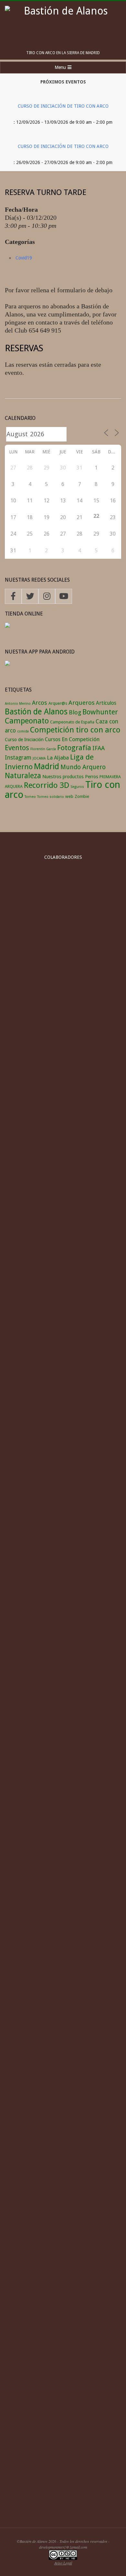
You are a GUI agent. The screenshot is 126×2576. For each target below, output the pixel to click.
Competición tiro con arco (75, 730)
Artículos (106, 703)
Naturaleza (23, 776)
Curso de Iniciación (24, 739)
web (69, 796)
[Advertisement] (63, 2449)
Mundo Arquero (83, 767)
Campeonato (27, 721)
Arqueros (82, 703)
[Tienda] (7, 626)
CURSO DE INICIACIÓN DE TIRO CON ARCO (63, 106)
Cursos (53, 739)
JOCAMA (39, 758)
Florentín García (43, 749)
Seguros (77, 787)
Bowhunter (100, 712)
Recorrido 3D (47, 785)
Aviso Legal (63, 2563)
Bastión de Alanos (36, 712)
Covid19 (24, 258)
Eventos (17, 748)
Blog (75, 712)
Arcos (40, 703)
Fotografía (74, 748)
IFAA (99, 748)
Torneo (30, 797)
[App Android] (7, 664)
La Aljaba (58, 758)
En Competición (81, 739)
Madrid (47, 766)
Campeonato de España (72, 722)
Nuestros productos (63, 776)
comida (23, 731)
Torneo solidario (51, 797)
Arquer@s (58, 703)
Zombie (82, 796)
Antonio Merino (18, 704)
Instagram (18, 758)
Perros (92, 776)
